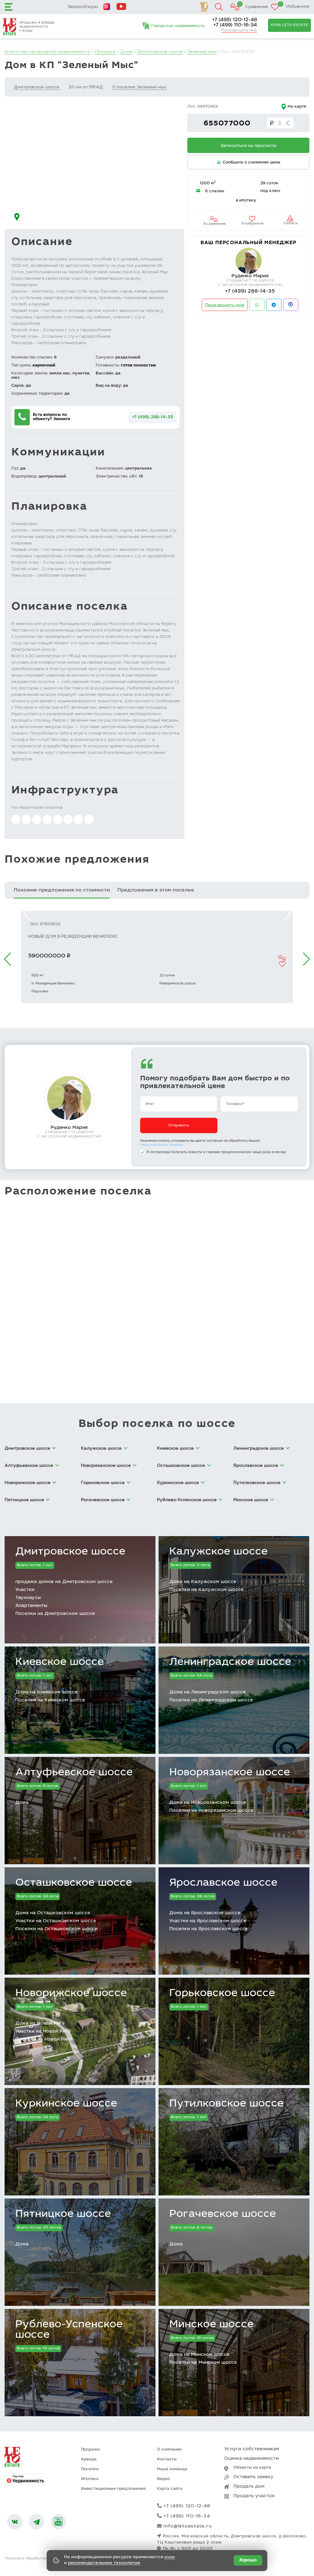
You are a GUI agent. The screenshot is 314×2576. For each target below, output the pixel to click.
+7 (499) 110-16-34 (235, 25)
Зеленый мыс (202, 52)
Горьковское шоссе (222, 1994)
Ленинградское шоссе (230, 1662)
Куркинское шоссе (66, 2104)
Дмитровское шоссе (160, 52)
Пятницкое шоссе (63, 2214)
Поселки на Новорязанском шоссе (211, 1811)
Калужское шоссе (218, 1552)
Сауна (17, 386)
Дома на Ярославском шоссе (205, 1913)
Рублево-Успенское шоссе (69, 2330)
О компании (169, 2450)
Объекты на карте (252, 2468)
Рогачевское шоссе (223, 2214)
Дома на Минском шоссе (199, 2355)
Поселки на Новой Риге (44, 2039)
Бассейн (104, 374)
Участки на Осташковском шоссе (56, 1921)
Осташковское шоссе (74, 1883)
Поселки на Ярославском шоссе (209, 1929)
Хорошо (248, 2560)
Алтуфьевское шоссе (74, 1773)
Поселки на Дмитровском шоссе (55, 1614)
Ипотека (90, 2479)
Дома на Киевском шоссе (46, 1692)
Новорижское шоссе (71, 1994)
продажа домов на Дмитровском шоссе (64, 1582)
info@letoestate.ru (188, 2526)
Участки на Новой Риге (43, 2032)
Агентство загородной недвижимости (48, 52)
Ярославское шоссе (223, 1883)
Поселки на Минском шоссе (203, 2363)
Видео (163, 2479)
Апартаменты (31, 1606)
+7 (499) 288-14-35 (153, 417)
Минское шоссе (211, 2325)
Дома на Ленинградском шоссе (207, 1692)
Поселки (90, 2469)
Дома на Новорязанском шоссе (208, 1803)
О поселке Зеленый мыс (140, 87)
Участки (25, 1590)
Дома (126, 52)
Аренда (89, 2460)
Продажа (105, 52)
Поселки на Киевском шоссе (50, 1700)
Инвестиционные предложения (113, 2489)
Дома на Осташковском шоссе (53, 1913)
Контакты (167, 2460)
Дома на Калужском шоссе (203, 1582)
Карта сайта (170, 2489)
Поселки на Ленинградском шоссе (211, 1700)
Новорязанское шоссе (230, 1773)
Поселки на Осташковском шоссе (56, 1929)
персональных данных (162, 1145)
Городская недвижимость (178, 26)
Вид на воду (108, 386)
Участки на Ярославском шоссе (208, 1921)
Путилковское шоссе (226, 2104)
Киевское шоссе (60, 1662)
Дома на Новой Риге (40, 2024)
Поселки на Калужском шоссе (206, 1590)
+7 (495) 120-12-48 (235, 20)
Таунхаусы (28, 1598)
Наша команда (172, 2469)
